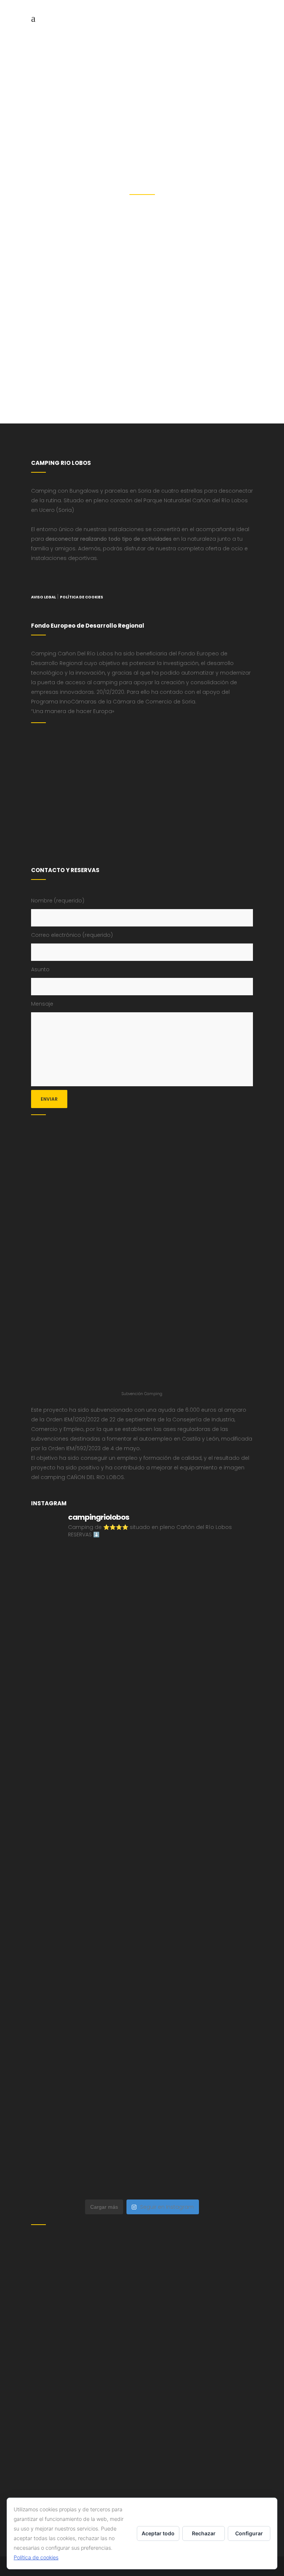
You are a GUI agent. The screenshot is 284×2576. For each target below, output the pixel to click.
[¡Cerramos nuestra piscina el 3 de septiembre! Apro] (86, 1644)
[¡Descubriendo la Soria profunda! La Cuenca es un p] (198, 2033)
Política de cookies (36, 2557)
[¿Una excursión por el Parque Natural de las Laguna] (86, 2163)
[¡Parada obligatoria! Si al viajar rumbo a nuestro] (86, 1903)
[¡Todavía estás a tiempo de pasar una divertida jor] (86, 1968)
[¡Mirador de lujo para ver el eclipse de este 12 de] (198, 1839)
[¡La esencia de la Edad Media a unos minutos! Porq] (198, 2163)
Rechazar (204, 2533)
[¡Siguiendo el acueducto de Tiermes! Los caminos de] (86, 1774)
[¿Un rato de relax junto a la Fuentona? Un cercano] (198, 1968)
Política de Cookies (82, 597)
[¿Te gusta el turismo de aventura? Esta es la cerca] (86, 1579)
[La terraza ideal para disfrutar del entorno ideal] (198, 1644)
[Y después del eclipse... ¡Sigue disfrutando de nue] (198, 1774)
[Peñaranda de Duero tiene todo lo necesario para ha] (198, 1579)
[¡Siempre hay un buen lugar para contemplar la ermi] (86, 1839)
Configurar (249, 2533)
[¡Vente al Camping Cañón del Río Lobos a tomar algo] (86, 2098)
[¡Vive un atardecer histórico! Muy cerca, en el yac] (86, 2033)
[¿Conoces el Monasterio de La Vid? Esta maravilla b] (86, 1709)
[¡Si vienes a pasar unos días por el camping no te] (198, 2098)
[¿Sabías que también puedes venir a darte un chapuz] (198, 1903)
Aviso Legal (43, 597)
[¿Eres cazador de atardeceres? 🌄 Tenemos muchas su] (198, 1709)
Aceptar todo (158, 2533)
